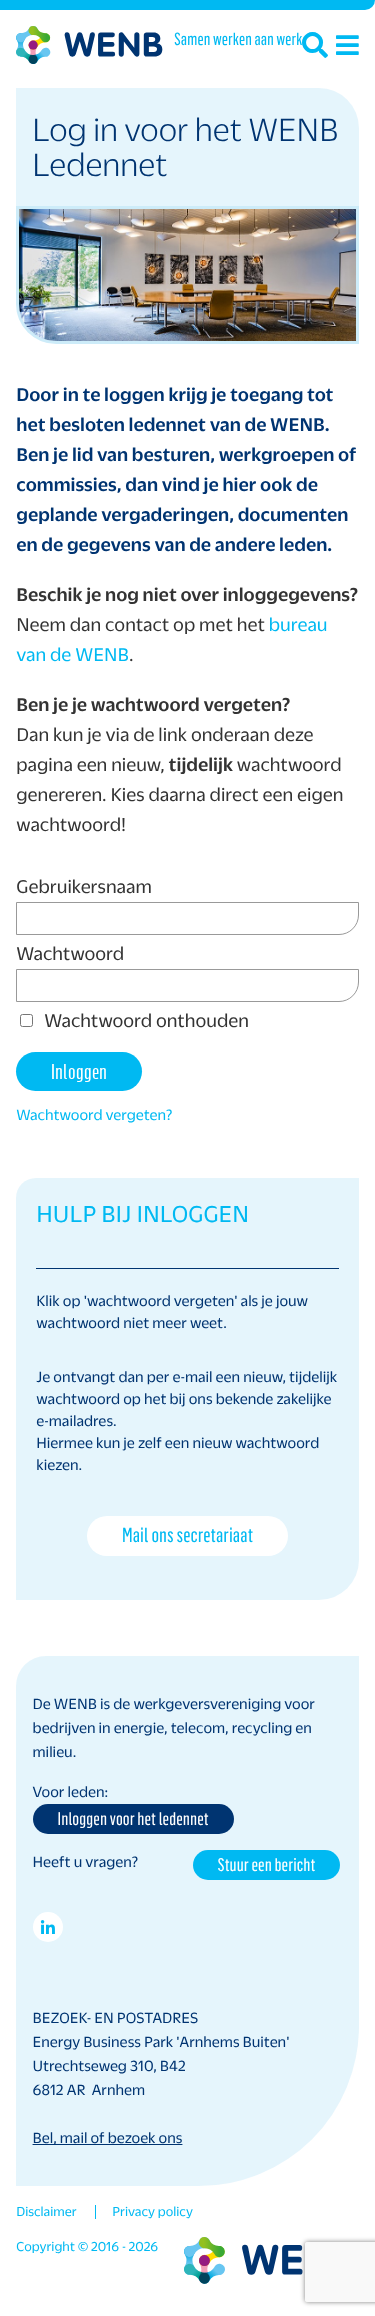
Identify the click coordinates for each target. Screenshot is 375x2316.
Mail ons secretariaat (187, 1535)
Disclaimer (46, 2212)
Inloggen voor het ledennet (133, 1818)
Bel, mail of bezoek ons (108, 2138)
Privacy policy (152, 2212)
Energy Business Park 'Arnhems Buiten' (161, 2042)
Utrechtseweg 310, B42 (109, 2066)
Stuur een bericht (267, 1864)
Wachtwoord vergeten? (94, 1115)
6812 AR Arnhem (89, 2090)
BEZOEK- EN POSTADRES (116, 2018)
